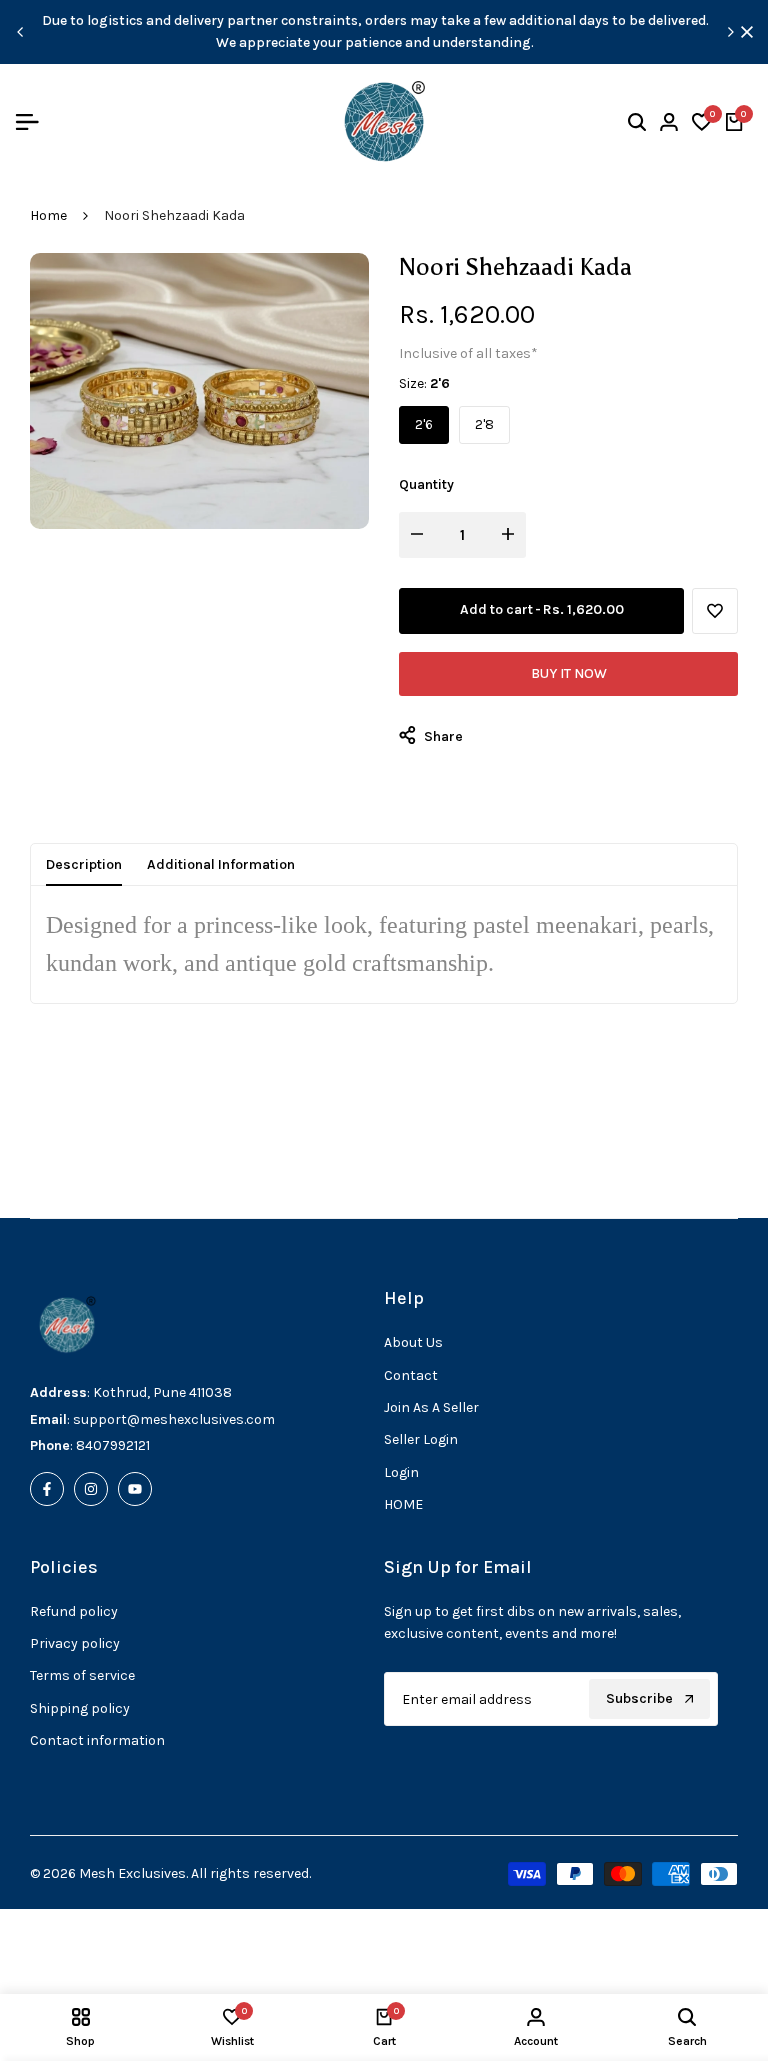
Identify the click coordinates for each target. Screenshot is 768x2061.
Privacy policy (75, 1643)
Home (48, 215)
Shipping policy (80, 1708)
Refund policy (74, 1611)
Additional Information (221, 864)
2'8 (484, 424)
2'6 (424, 424)
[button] (715, 611)
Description (84, 864)
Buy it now (569, 673)
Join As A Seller (431, 1407)
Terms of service (82, 1675)
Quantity (426, 484)
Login (401, 1472)
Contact (411, 1375)
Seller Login (421, 1439)
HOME (403, 1504)
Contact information (97, 1740)
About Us (413, 1342)
